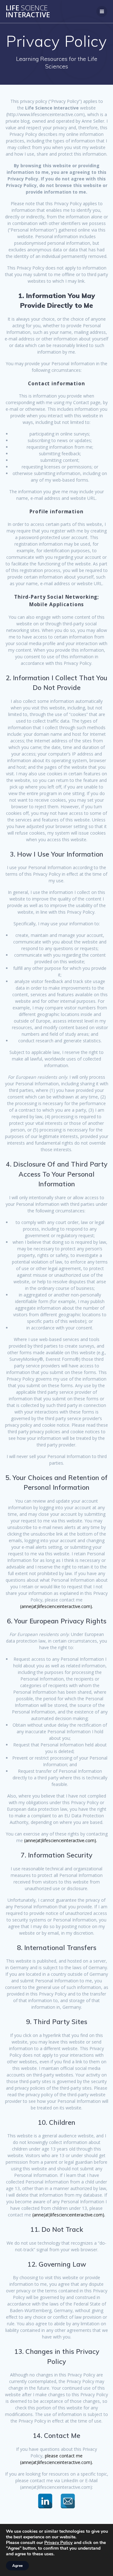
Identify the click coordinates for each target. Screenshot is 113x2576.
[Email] (68, 2501)
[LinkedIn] (45, 2501)
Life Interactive (28, 11)
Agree (17, 2566)
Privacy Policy (58, 2543)
